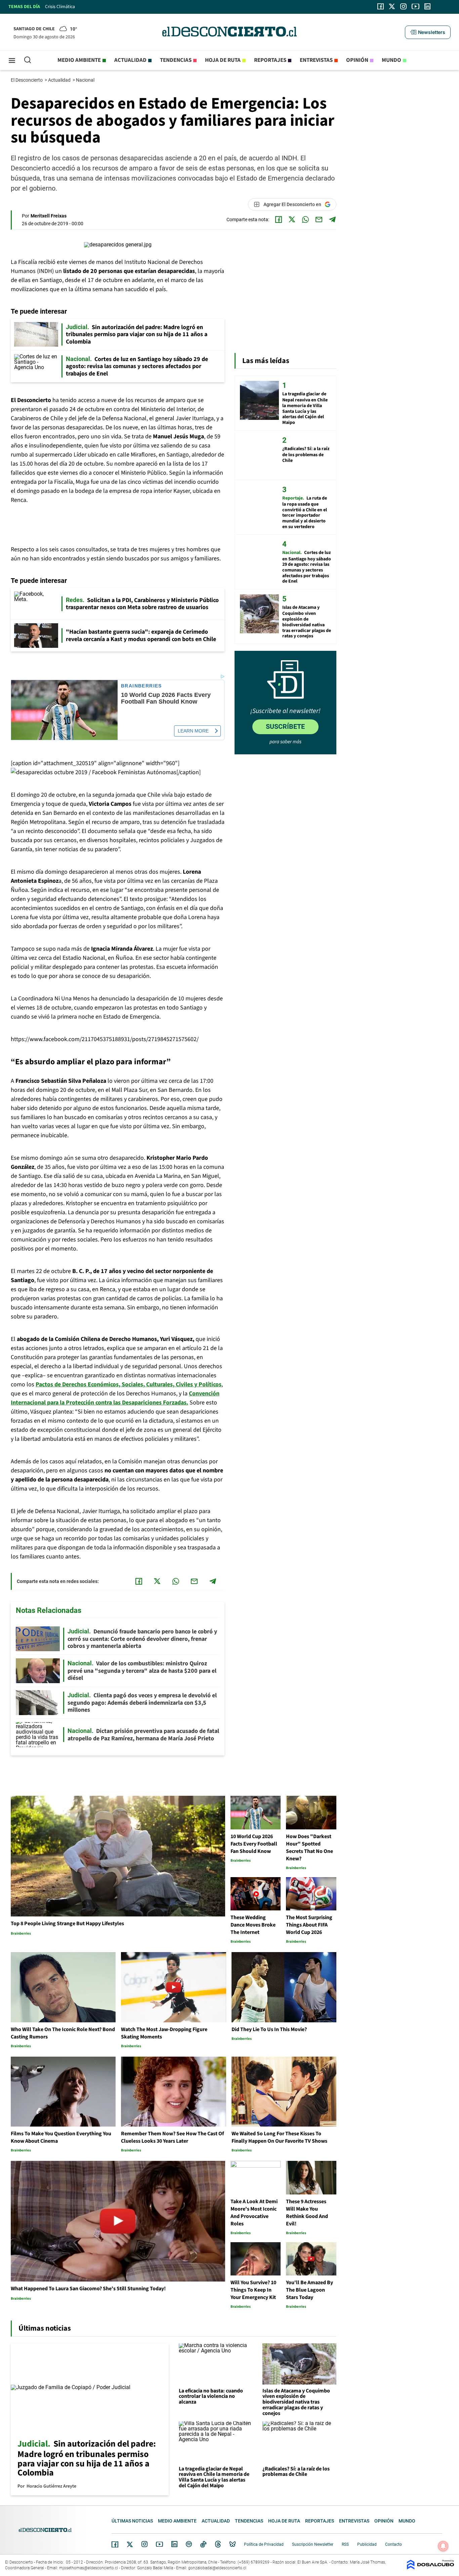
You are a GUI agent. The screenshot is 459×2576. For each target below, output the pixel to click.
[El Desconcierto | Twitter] (392, 6)
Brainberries (141, 686)
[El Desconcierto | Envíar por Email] (319, 220)
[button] (428, 32)
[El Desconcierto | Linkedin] (427, 6)
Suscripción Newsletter (313, 2544)
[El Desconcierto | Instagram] (403, 6)
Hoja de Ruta (223, 60)
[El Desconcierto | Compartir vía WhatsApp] (305, 220)
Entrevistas (316, 60)
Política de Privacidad (264, 2544)
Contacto (393, 2544)
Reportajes (270, 60)
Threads (218, 2544)
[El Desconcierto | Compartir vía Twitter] (292, 220)
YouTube (159, 2544)
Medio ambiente (79, 60)
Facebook (115, 2544)
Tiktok (203, 2544)
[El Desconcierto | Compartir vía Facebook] (279, 220)
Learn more (193, 731)
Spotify (189, 2544)
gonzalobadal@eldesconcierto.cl (217, 2568)
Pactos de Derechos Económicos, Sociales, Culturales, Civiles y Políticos (129, 1384)
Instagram (144, 2544)
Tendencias (176, 60)
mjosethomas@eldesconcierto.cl (89, 2568)
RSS (345, 2544)
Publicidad (367, 2544)
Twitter (130, 2544)
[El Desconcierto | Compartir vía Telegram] (332, 220)
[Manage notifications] (443, 2546)
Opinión (357, 60)
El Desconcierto (27, 80)
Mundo (391, 60)
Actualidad (130, 60)
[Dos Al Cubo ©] (430, 2568)
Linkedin (174, 2544)
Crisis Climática (60, 7)
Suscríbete (285, 726)
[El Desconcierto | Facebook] (381, 6)
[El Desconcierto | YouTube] (415, 6)
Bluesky (233, 2544)
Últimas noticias (132, 2521)
